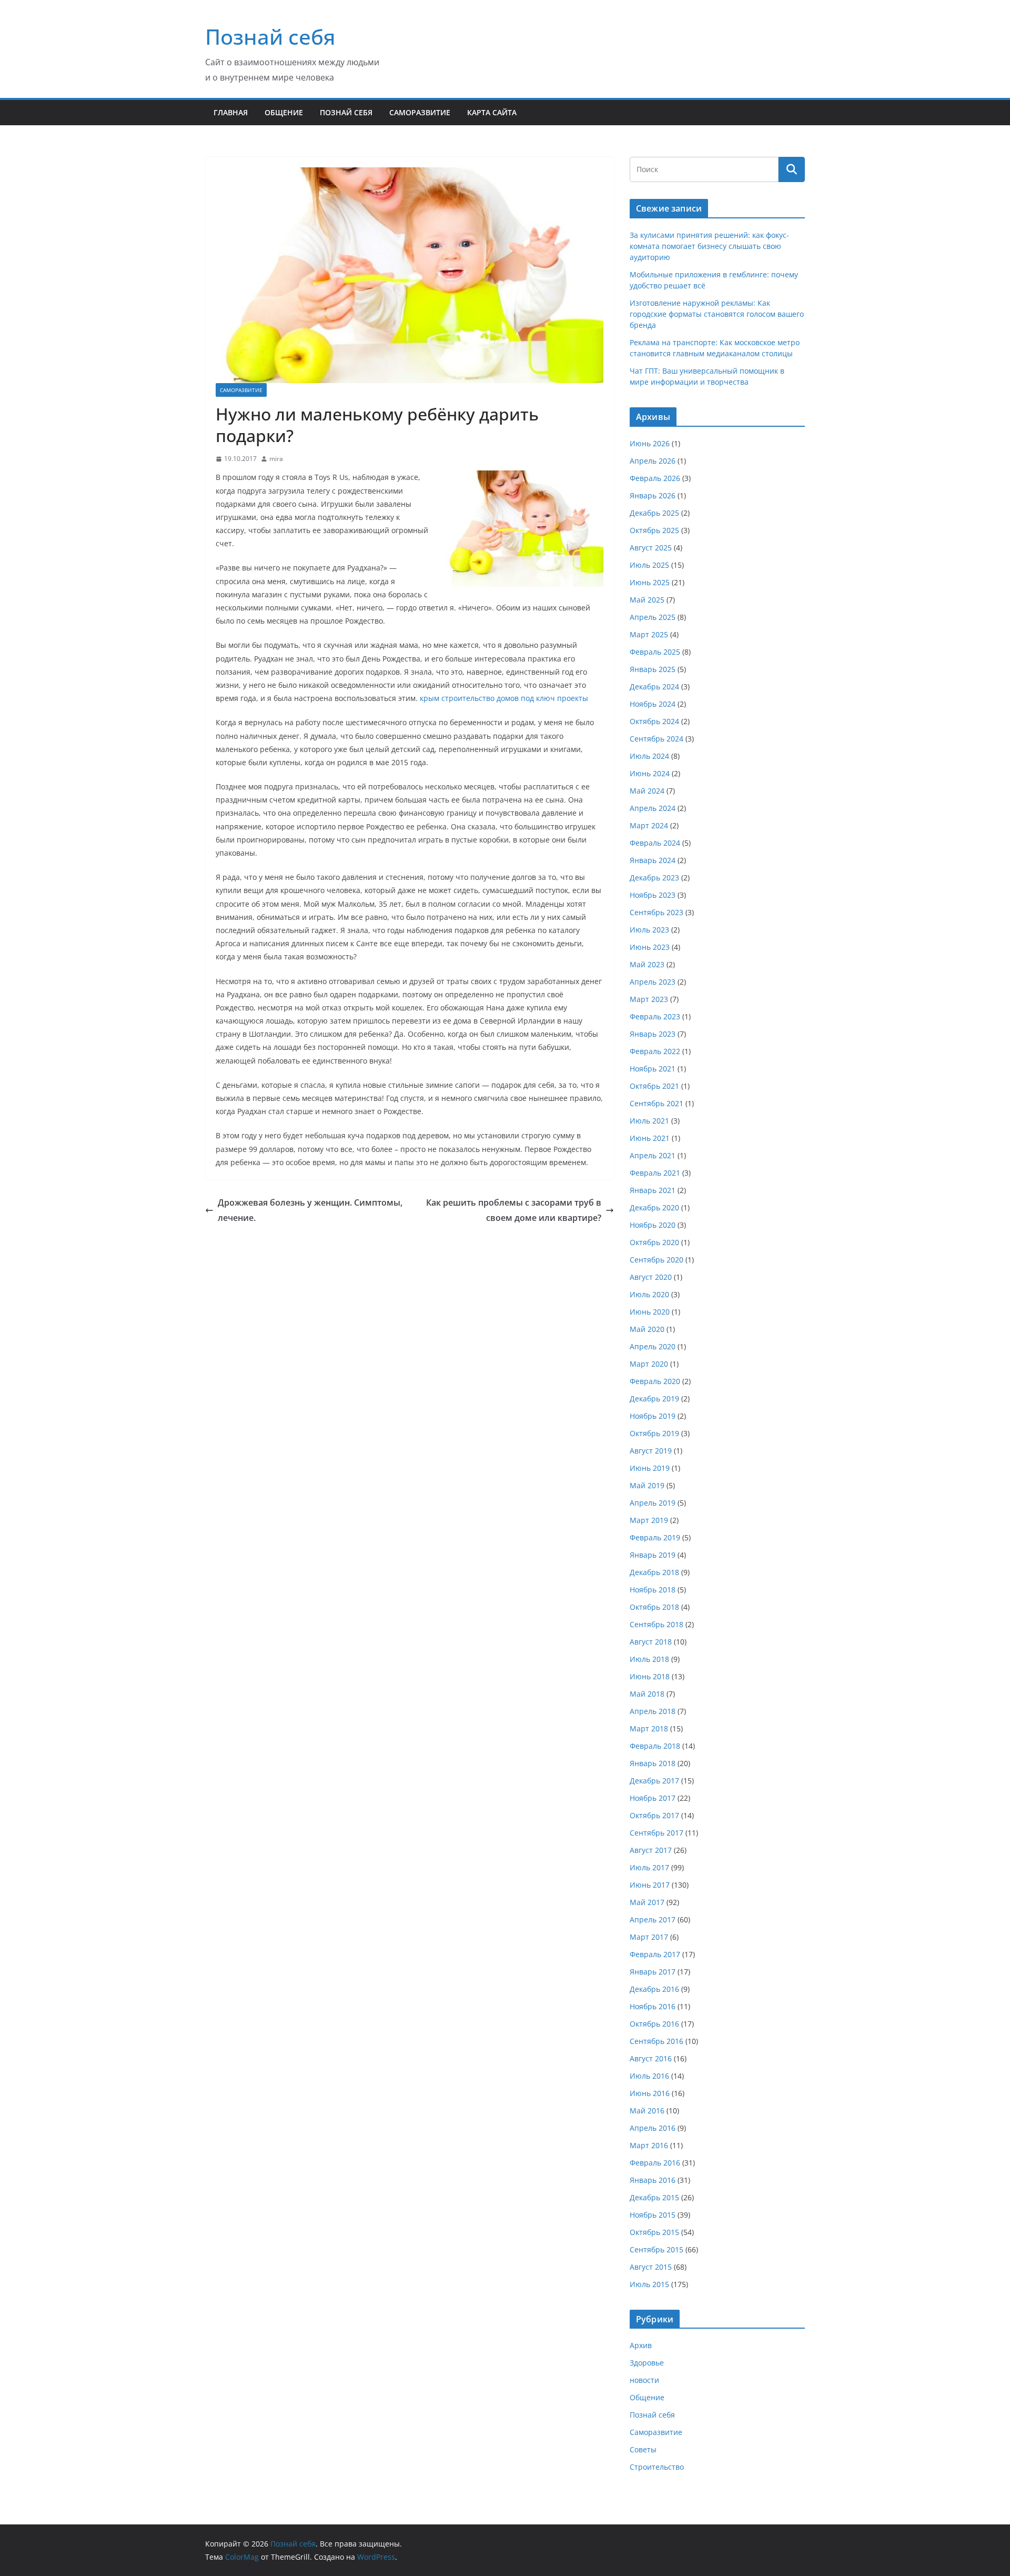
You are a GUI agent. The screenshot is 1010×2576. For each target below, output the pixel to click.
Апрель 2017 (653, 1920)
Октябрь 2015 (654, 2232)
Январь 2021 (653, 1190)
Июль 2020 (649, 1294)
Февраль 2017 (655, 1954)
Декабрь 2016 (654, 1989)
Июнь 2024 (650, 773)
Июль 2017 (649, 1867)
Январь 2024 (653, 860)
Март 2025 (649, 634)
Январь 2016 (653, 2180)
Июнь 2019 (650, 1468)
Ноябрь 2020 (653, 1225)
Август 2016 (651, 2058)
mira (276, 459)
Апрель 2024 (653, 808)
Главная (231, 112)
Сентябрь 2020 (656, 1260)
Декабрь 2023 (654, 878)
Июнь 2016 (650, 2093)
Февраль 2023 (655, 1016)
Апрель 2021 (653, 1155)
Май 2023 (647, 964)
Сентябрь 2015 (656, 2249)
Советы (643, 2449)
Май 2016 (647, 2111)
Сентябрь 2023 (656, 912)
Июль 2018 (649, 1659)
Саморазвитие (420, 112)
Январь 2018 (653, 1763)
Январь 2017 (653, 1972)
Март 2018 (649, 1728)
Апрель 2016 (653, 2128)
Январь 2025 (653, 669)
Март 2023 (649, 999)
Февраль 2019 (655, 1537)
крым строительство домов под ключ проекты (504, 698)
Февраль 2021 (655, 1173)
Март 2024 (649, 825)
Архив (641, 2345)
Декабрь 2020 (654, 1207)
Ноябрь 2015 (653, 2215)
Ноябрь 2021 (653, 1069)
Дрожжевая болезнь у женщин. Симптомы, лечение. (310, 1210)
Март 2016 (649, 2145)
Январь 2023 (653, 1034)
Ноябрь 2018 (653, 1590)
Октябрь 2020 (654, 1242)
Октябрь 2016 (654, 2024)
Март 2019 (649, 1520)
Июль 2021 (649, 1121)
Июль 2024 (649, 756)
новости (644, 2380)
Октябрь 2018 (654, 1607)
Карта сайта (492, 112)
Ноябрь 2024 (653, 704)
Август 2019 (651, 1451)
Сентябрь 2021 (656, 1103)
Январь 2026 (653, 495)
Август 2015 (651, 2267)
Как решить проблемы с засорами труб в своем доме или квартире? (514, 1210)
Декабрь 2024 (654, 686)
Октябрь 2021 (654, 1086)
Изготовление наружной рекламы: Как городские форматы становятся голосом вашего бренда (717, 314)
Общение (284, 112)
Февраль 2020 (655, 1381)
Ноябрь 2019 (653, 1416)
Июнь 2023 (650, 947)
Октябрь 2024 (654, 721)
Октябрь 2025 (654, 530)
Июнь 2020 (650, 1312)
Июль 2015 (649, 2284)
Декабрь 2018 (654, 1572)
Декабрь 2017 (654, 1781)
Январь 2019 (653, 1555)
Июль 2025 (649, 565)
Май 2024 (647, 791)
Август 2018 (651, 1642)
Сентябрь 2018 (656, 1624)
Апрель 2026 (653, 461)
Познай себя (270, 37)
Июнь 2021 (650, 1138)
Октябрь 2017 (654, 1815)
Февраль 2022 (655, 1051)
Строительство (657, 2467)
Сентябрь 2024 (656, 739)
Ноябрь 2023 (653, 895)
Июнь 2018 (650, 1676)
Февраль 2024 (655, 843)
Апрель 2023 (653, 982)
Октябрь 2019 (654, 1433)
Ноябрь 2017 (653, 1798)
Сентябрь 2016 (656, 2041)
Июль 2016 (649, 2076)
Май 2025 (647, 600)
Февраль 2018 (655, 1746)
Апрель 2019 (653, 1503)
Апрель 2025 (653, 617)
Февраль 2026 (655, 478)
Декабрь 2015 (654, 2197)
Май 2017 (647, 1902)
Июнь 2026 (650, 443)
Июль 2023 (649, 930)
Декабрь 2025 (654, 513)
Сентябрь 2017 (656, 1833)
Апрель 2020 (653, 1346)
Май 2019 (647, 1485)
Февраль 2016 (655, 2163)
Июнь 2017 (650, 1885)
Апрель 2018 (653, 1711)
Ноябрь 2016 (653, 2006)
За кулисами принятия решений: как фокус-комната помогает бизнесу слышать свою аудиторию (709, 246)
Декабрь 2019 (654, 1399)
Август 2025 (651, 548)
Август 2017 (651, 1850)
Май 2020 (647, 1329)
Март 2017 (649, 1937)
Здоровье (647, 2363)
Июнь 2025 (650, 582)
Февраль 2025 (655, 652)
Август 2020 (651, 1277)
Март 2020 (649, 1364)
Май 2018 (647, 1694)
